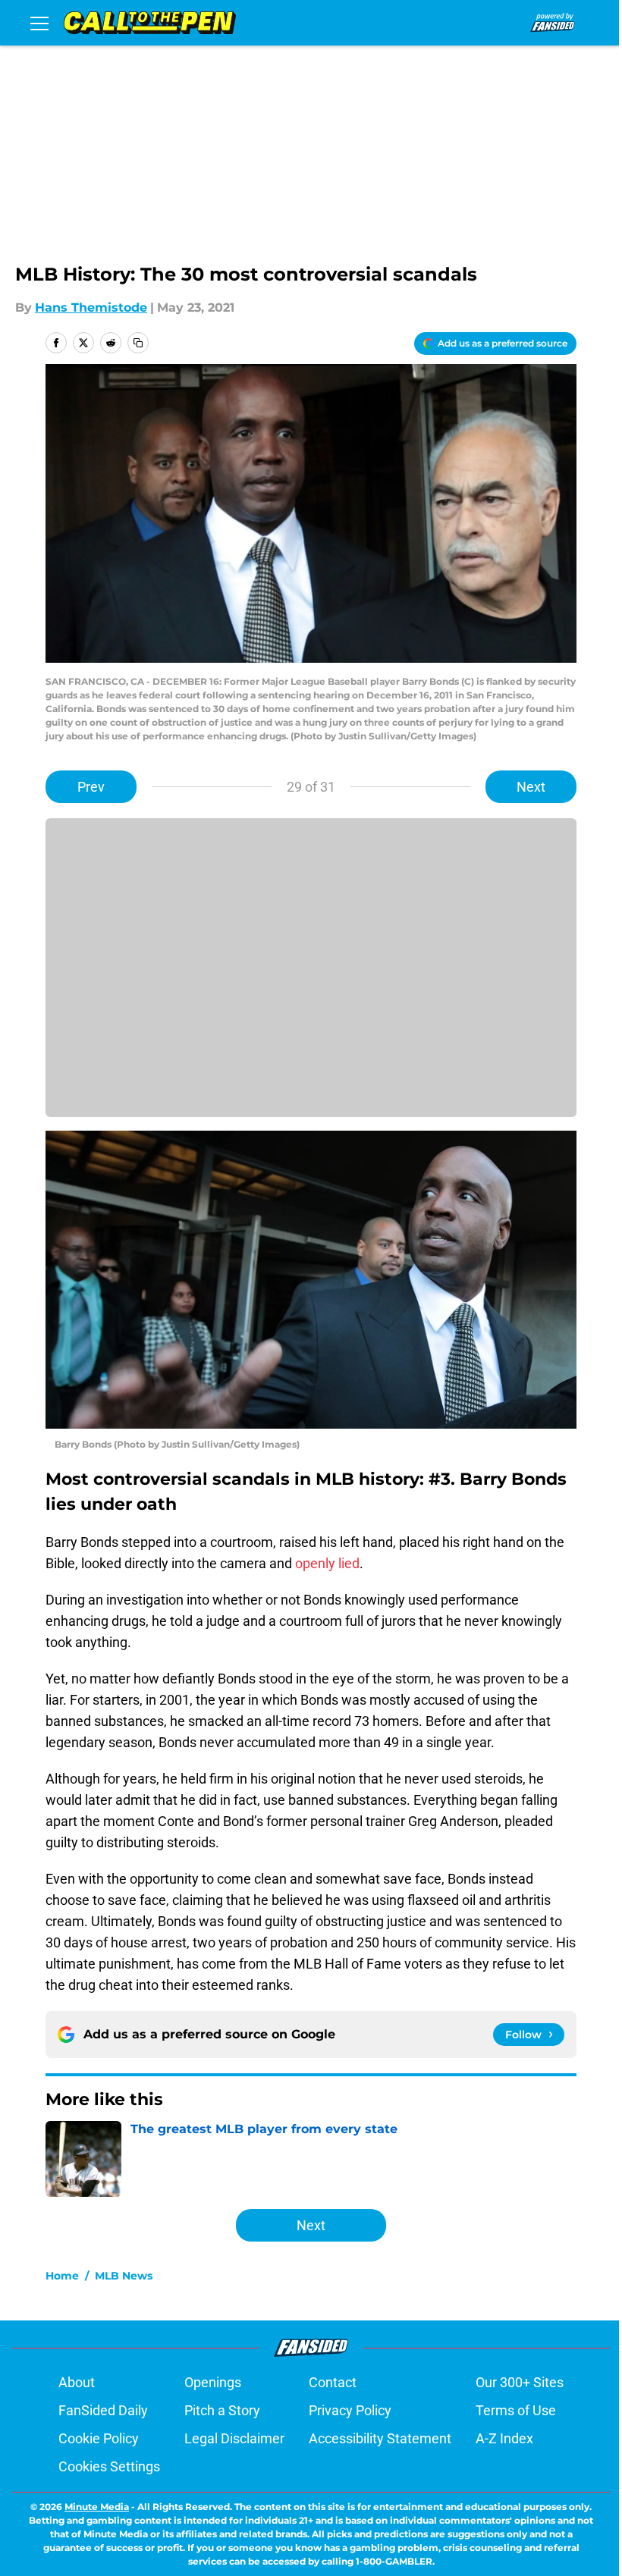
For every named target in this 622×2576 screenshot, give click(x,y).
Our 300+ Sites (520, 2382)
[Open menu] (39, 23)
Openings (213, 2382)
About (77, 2382)
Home (62, 2276)
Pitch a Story (222, 2410)
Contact (333, 2382)
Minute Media (97, 2507)
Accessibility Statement (380, 2438)
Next (531, 787)
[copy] (138, 343)
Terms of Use (516, 2410)
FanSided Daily (103, 2410)
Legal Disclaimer (234, 2438)
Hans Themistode (91, 307)
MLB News (124, 2276)
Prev (91, 787)
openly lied (327, 1563)
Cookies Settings (109, 2466)
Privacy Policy (350, 2410)
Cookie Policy (99, 2438)
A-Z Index (504, 2438)
